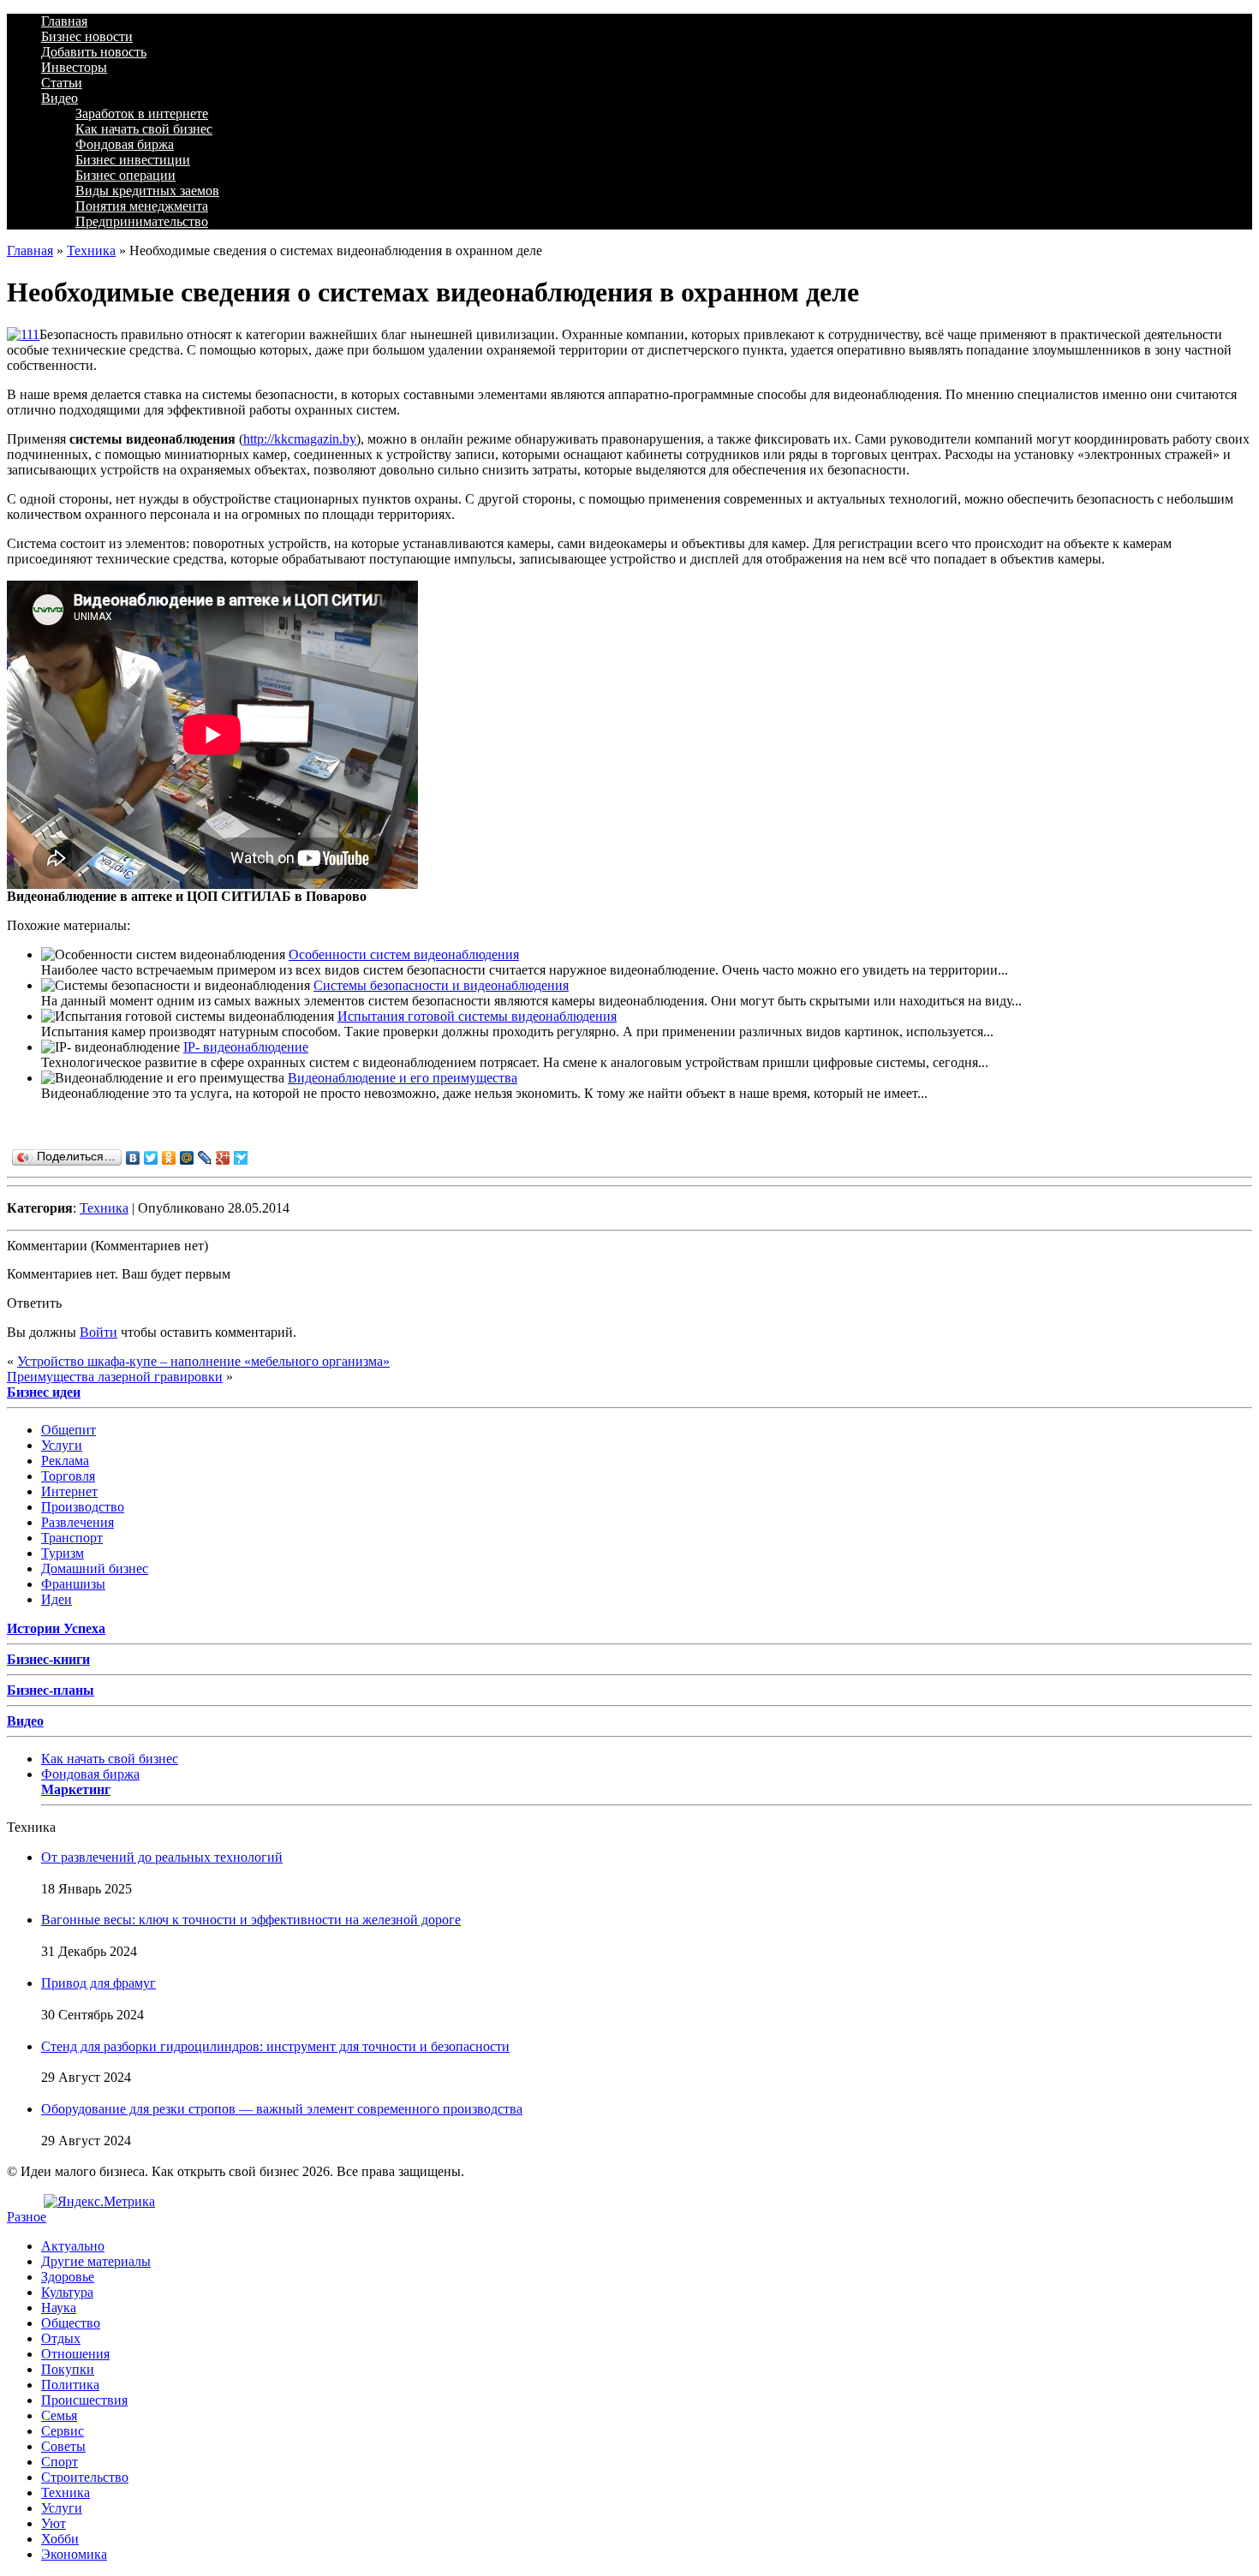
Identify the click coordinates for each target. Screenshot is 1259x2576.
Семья (59, 2415)
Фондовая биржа (125, 144)
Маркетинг (76, 1789)
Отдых (61, 2338)
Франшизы (73, 1584)
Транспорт (72, 1538)
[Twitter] (151, 1158)
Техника (91, 250)
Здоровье (68, 2277)
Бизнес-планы (51, 1690)
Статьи (62, 83)
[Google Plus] (223, 1158)
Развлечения (78, 1522)
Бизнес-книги (48, 1659)
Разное (27, 2217)
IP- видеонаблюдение (246, 1047)
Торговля (68, 1476)
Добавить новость (94, 52)
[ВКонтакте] (133, 1158)
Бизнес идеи (44, 1392)
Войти (98, 1332)
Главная (64, 21)
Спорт (60, 2462)
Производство (83, 1507)
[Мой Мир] (187, 1158)
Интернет (69, 1491)
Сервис (63, 2431)
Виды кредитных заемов (147, 191)
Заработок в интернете (142, 113)
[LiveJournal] (205, 1158)
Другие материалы (96, 2261)
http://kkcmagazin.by (300, 439)
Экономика (74, 2554)
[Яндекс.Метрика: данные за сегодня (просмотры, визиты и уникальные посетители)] (99, 2202)
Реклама (65, 1461)
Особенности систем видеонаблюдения (404, 954)
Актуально (73, 2246)
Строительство (85, 2477)
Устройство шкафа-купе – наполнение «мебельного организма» (203, 1361)
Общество (71, 2323)
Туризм (63, 1553)
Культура (67, 2292)
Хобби (60, 2539)
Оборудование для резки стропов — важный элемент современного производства (282, 2109)
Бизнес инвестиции (133, 160)
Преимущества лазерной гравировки (115, 1377)
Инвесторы (74, 67)
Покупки (68, 2369)
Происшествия (84, 2400)
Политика (70, 2385)
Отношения (75, 2354)
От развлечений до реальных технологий (162, 1857)
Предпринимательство (142, 221)
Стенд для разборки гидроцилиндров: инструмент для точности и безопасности (275, 2046)
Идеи (57, 1599)
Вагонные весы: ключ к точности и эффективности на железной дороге (251, 1920)
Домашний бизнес (95, 1568)
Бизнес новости (87, 36)
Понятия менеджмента (142, 206)
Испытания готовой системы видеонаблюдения (477, 1016)
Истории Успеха (56, 1628)
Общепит (69, 1430)
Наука (59, 2308)
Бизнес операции (125, 175)
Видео (60, 98)
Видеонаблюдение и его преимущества (403, 1078)
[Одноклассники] (169, 1158)
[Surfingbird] (241, 1158)
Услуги (62, 1445)
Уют (54, 2523)
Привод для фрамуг (98, 1983)
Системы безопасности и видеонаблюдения (441, 985)
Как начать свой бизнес (144, 129)
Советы (63, 2446)
